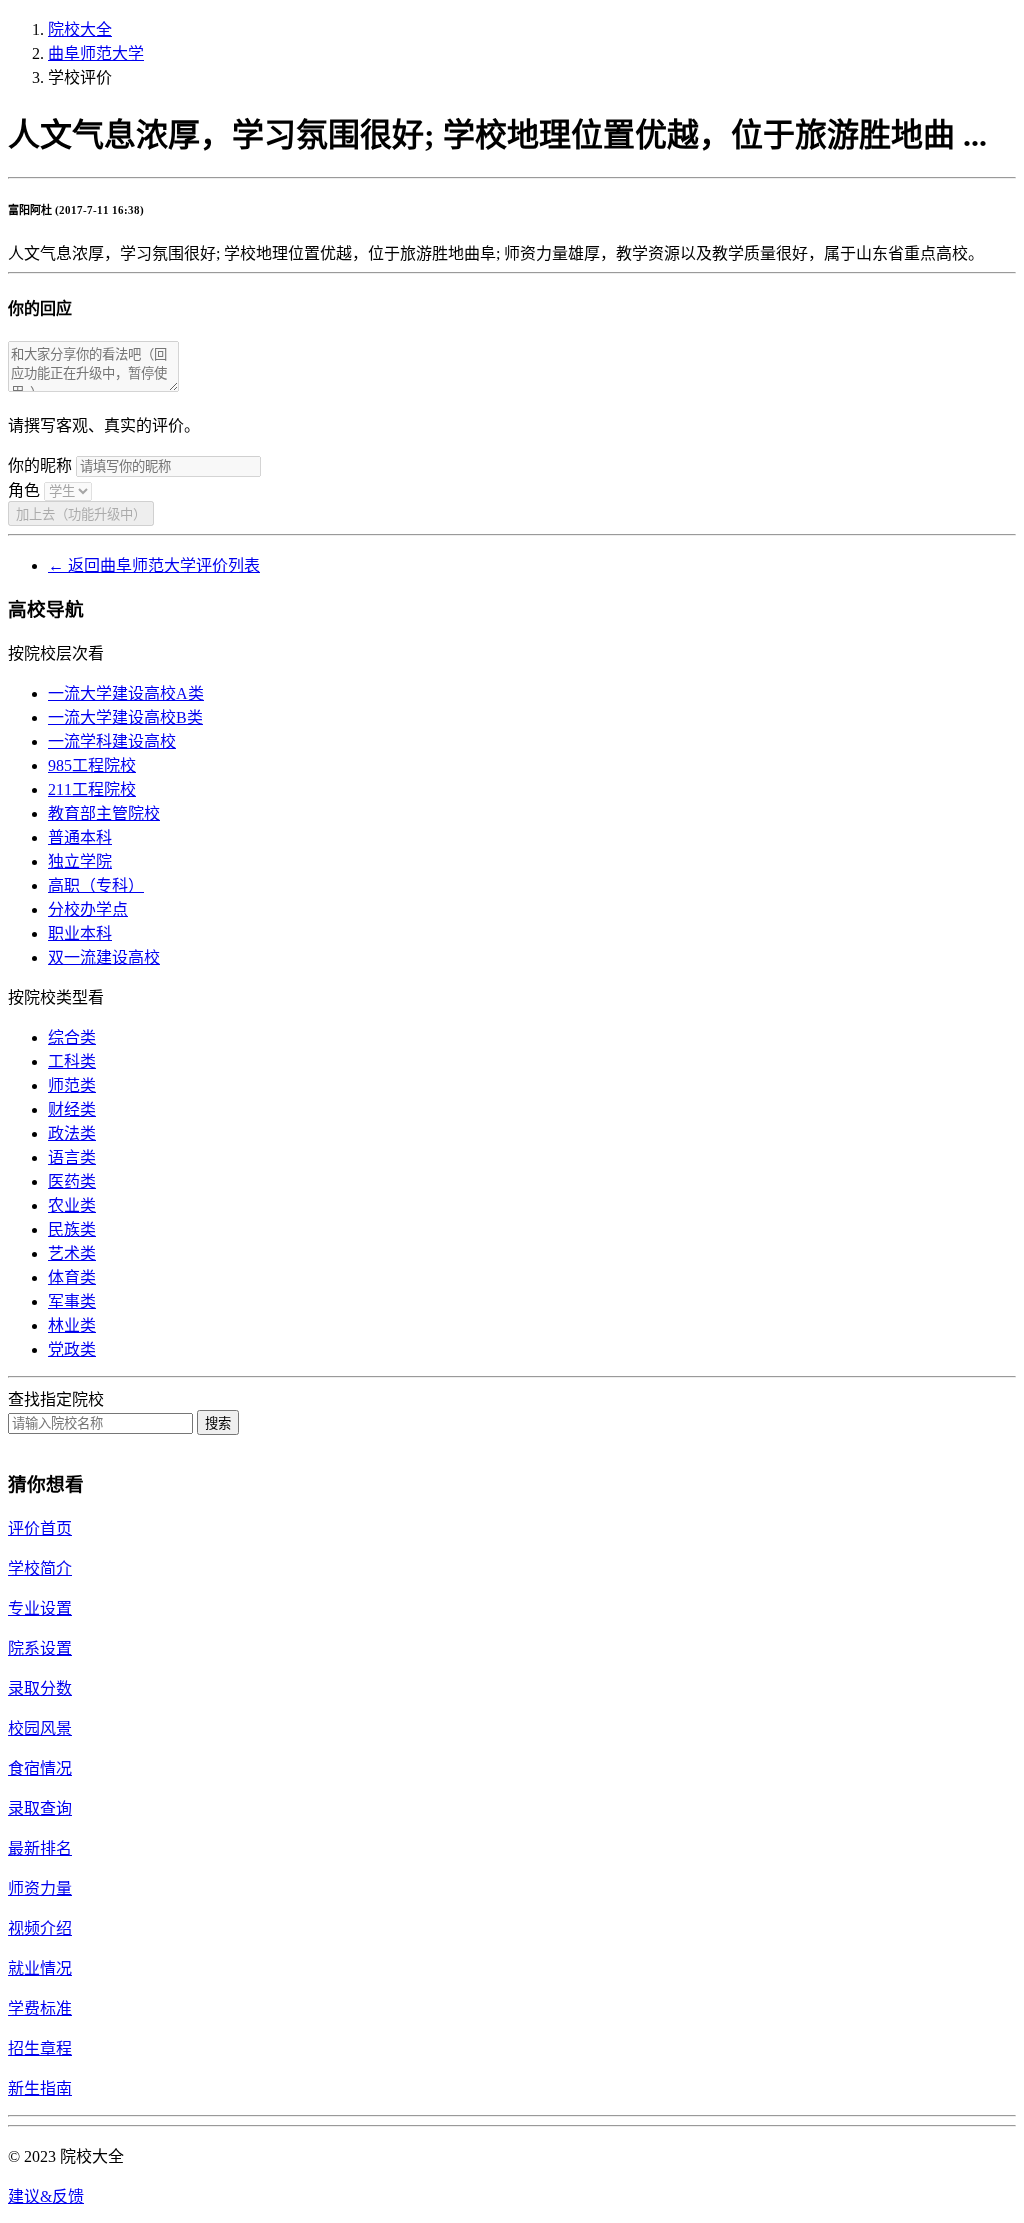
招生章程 (40, 2048)
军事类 (72, 1301)
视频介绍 (40, 1928)
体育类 (72, 1277)
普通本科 (80, 837)
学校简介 (40, 1568)
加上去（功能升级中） (81, 514)
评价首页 (40, 1528)
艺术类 (72, 1253)
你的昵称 (40, 465)
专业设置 (40, 1608)
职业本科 (80, 933)
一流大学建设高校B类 (125, 717)
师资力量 (40, 1888)
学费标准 (40, 2008)
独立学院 (80, 861)
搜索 (218, 1423)
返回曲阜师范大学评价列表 (154, 565)
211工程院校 (92, 789)
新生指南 (40, 2088)
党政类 (72, 1349)
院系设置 (40, 1648)
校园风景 (40, 1728)
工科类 (72, 1061)
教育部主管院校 (104, 813)
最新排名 (40, 1848)
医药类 (72, 1181)
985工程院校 (92, 765)
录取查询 (40, 1808)
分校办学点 (88, 909)
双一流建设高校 (104, 957)
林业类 (72, 1325)
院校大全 (80, 29)
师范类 (72, 1085)
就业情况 (40, 1968)
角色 (24, 490)
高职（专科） (96, 885)
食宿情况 (40, 1768)
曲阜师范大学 (96, 53)
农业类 (72, 1205)
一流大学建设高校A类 (126, 693)
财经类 (72, 1109)
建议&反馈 (46, 2196)
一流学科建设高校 (112, 741)
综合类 (72, 1037)
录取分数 (40, 1688)
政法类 (72, 1133)
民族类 (72, 1229)
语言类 (72, 1157)
